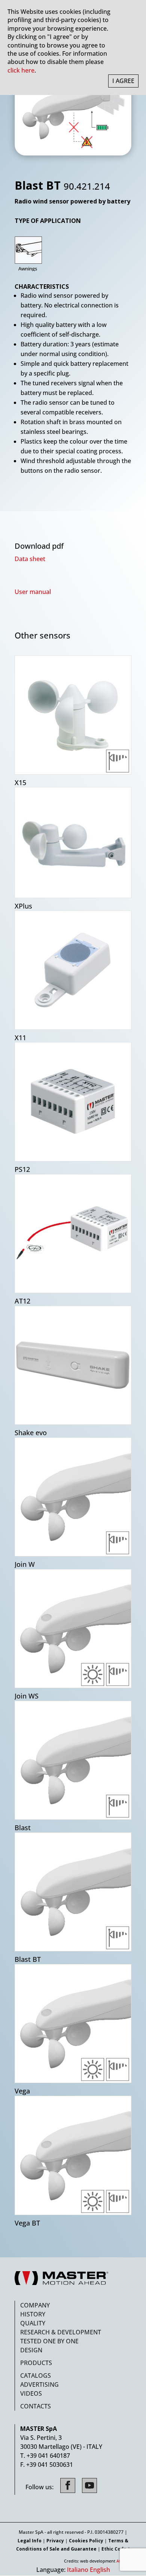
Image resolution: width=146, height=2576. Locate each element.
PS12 (22, 1169)
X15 (20, 783)
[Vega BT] (73, 2155)
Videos (31, 2393)
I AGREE (123, 81)
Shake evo (31, 1433)
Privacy (55, 2541)
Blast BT (28, 1959)
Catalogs (36, 2376)
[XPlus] (73, 843)
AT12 (22, 1301)
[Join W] (73, 1497)
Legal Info (30, 2541)
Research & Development (61, 2332)
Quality (33, 2323)
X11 (20, 1038)
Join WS (27, 1696)
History (33, 2314)
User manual (33, 592)
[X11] (73, 970)
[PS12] (73, 1102)
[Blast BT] (73, 1892)
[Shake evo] (73, 1365)
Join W (25, 1564)
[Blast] (73, 1760)
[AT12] (73, 1234)
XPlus (23, 906)
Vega (22, 2091)
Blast (23, 1828)
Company (35, 2305)
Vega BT (27, 2223)
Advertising (39, 2384)
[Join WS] (73, 1629)
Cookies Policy (86, 2541)
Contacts (36, 2406)
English (100, 2570)
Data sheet (30, 559)
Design (31, 2350)
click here (21, 70)
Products (36, 2363)
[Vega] (73, 2024)
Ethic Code (114, 2549)
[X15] (73, 715)
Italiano (78, 2570)
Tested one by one (49, 2341)
